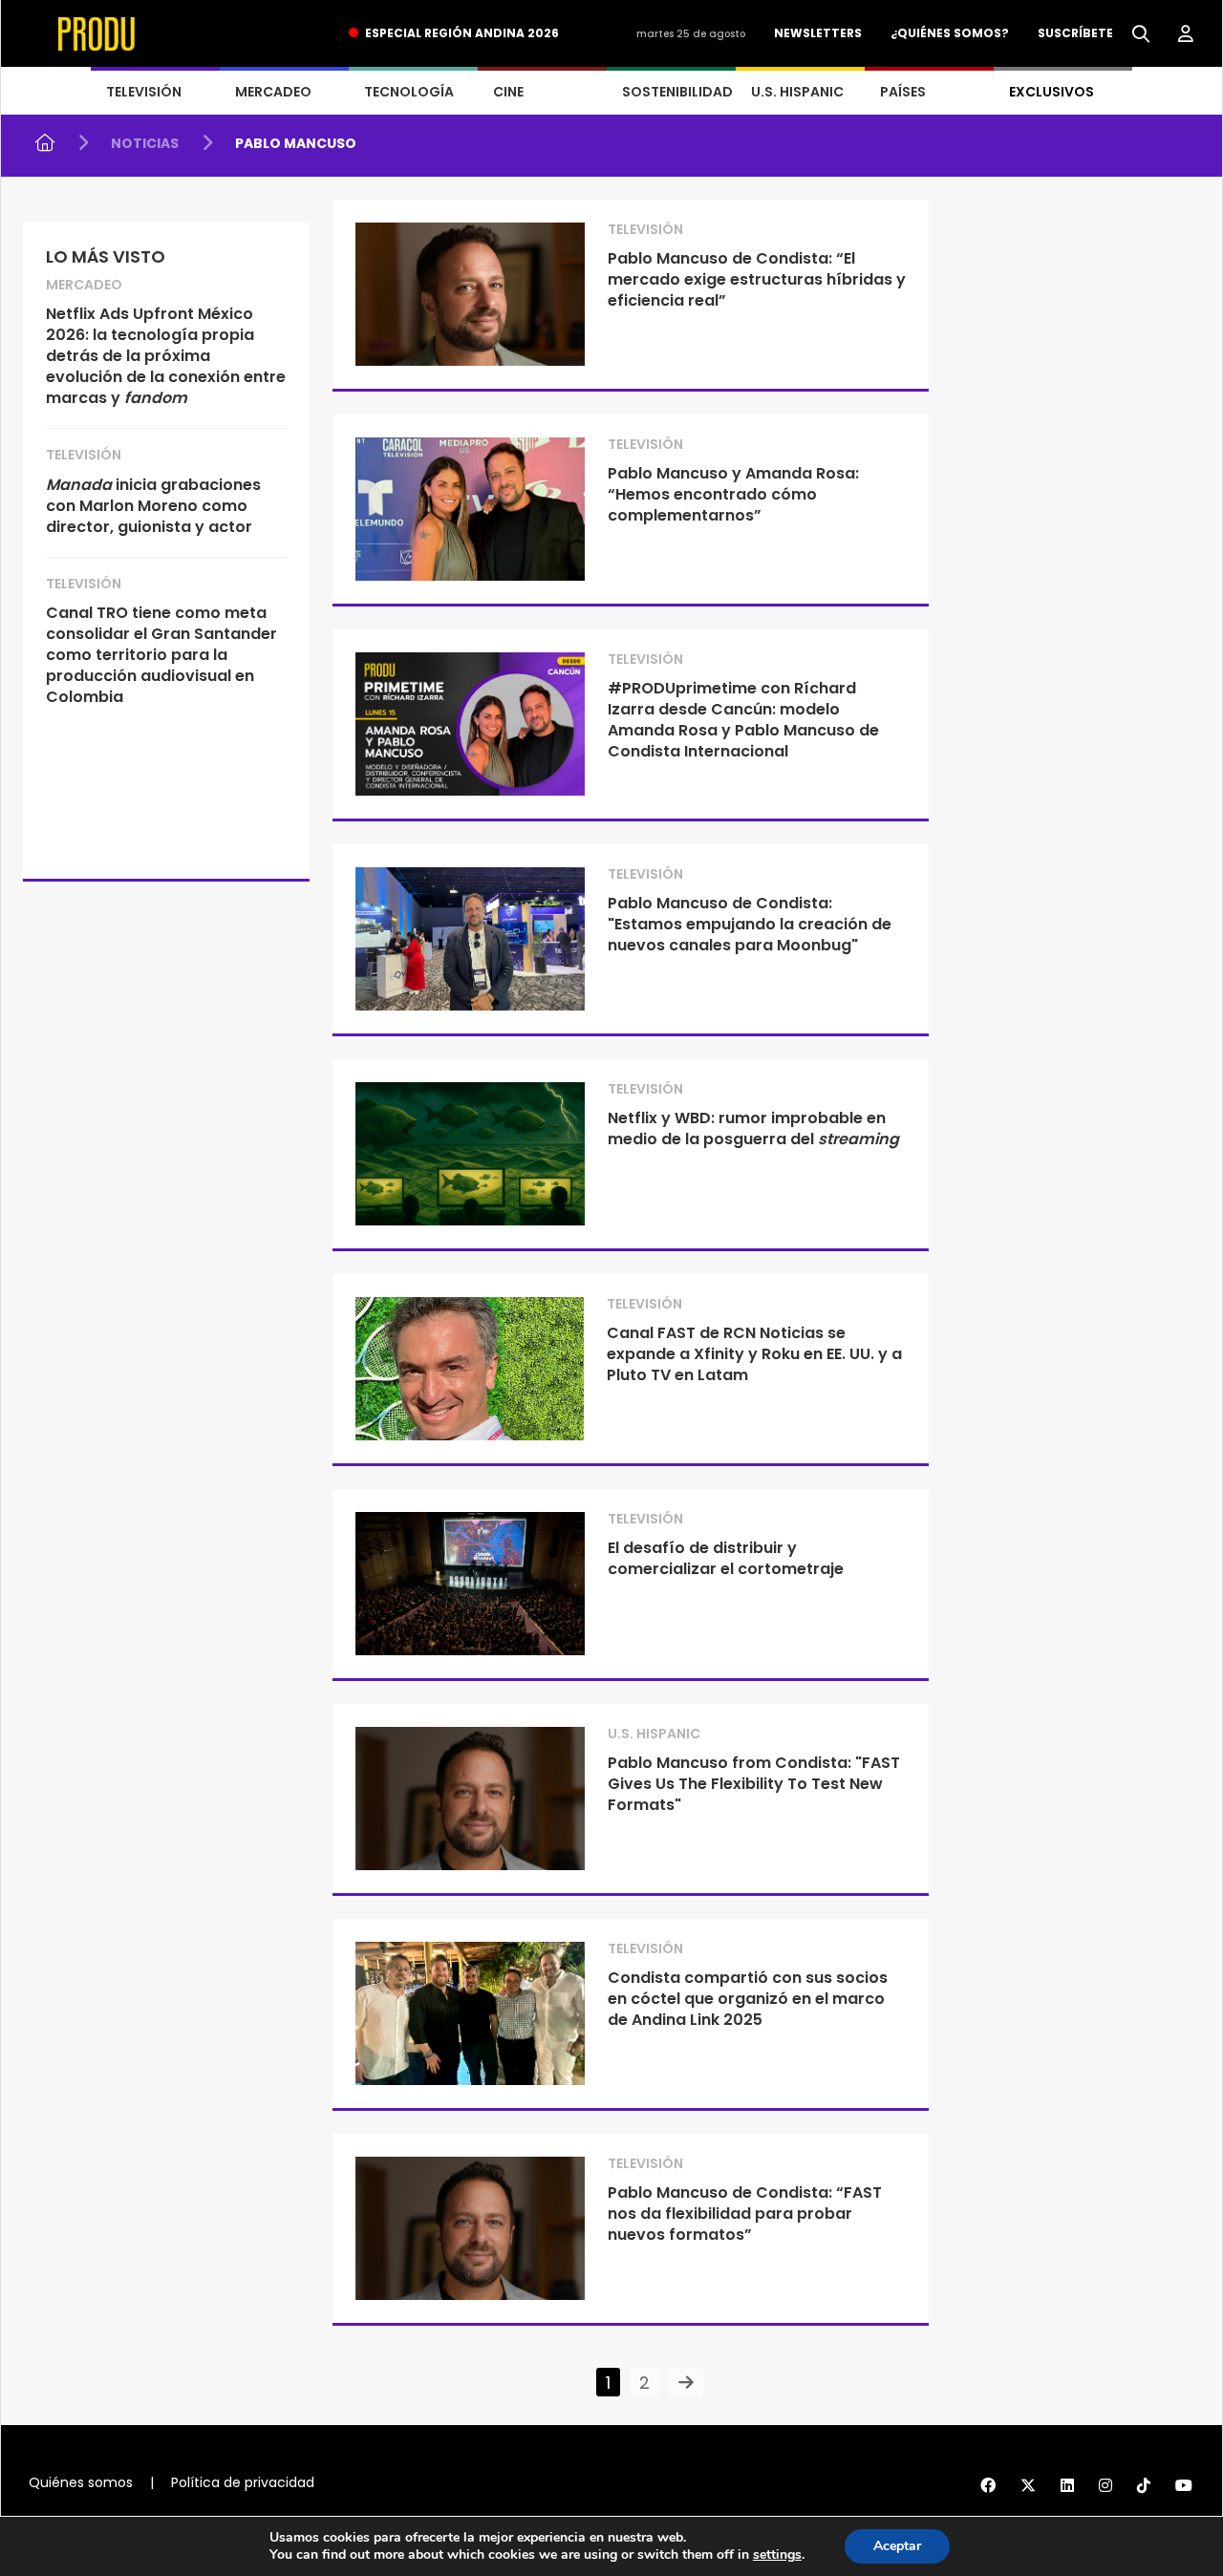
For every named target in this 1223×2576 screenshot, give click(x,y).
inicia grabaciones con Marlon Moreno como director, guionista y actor (153, 506)
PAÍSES (903, 92)
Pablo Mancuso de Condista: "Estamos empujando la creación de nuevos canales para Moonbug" (750, 924)
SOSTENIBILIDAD (677, 92)
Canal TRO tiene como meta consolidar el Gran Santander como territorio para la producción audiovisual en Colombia (161, 655)
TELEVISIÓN (144, 92)
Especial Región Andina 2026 (462, 33)
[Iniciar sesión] (1186, 34)
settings (777, 2555)
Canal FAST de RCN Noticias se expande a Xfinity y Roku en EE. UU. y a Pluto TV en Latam (754, 1354)
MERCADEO (273, 92)
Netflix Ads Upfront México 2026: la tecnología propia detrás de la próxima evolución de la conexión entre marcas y (166, 356)
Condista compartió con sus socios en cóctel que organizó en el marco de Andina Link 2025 (748, 1999)
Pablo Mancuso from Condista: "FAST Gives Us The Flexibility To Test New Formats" (754, 1784)
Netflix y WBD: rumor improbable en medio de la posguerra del (753, 1128)
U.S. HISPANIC (797, 92)
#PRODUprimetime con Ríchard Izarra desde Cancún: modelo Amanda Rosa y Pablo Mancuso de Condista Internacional (743, 720)
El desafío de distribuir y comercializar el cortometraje (726, 1558)
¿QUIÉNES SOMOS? (950, 33)
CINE (508, 92)
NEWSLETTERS (818, 33)
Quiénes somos (81, 2482)
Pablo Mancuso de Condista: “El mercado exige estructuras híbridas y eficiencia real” (757, 279)
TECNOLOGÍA (409, 92)
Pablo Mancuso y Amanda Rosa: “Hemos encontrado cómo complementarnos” (733, 494)
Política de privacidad (243, 2482)
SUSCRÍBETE (1075, 33)
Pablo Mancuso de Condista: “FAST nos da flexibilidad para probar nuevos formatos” (745, 2214)
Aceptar (897, 2546)
